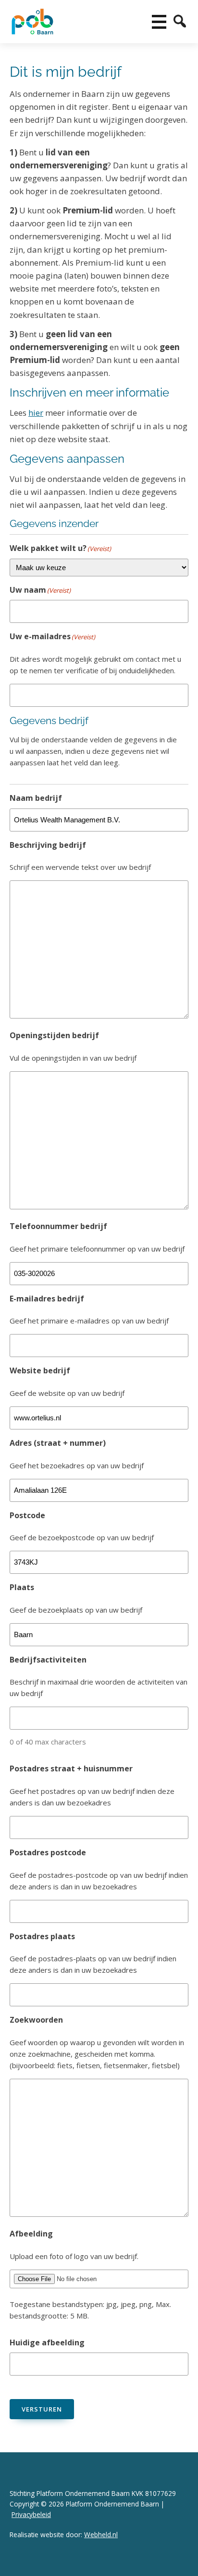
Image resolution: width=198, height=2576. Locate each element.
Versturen (42, 2409)
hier (36, 413)
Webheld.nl (101, 2535)
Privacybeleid (31, 2514)
